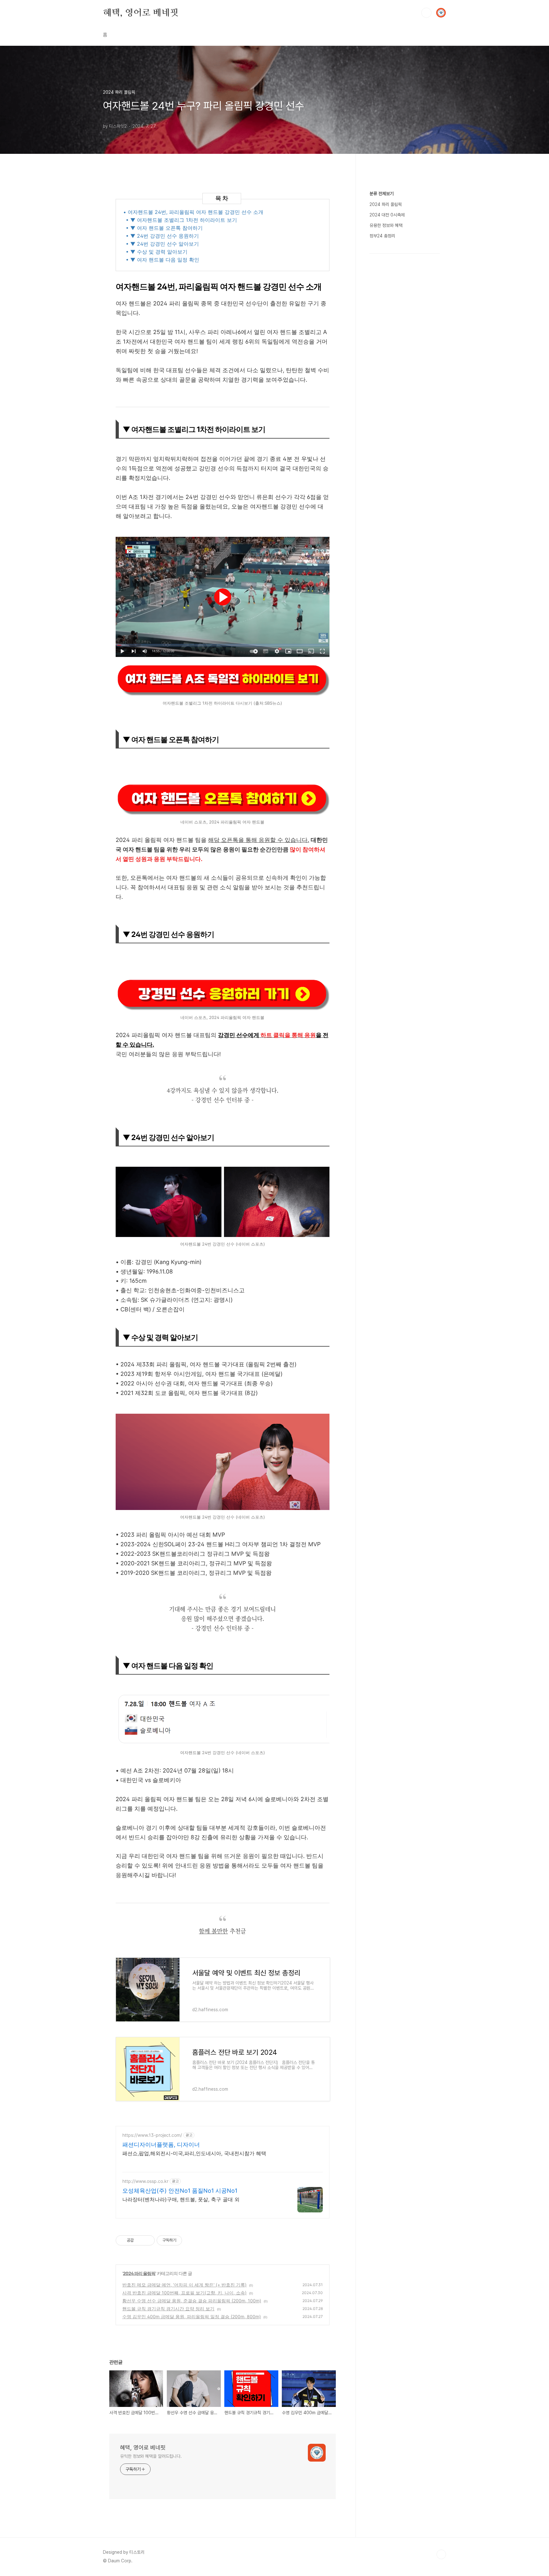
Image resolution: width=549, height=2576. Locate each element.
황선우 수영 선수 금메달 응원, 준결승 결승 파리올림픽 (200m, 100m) (192, 2301)
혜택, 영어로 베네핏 (141, 12)
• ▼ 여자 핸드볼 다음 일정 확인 (163, 260)
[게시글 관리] (148, 2240)
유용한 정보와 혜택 (386, 225)
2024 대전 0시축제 (387, 215)
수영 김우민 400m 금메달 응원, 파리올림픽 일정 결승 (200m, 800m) (192, 2316)
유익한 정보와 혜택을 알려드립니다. (151, 2456)
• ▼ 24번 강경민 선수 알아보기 (162, 244)
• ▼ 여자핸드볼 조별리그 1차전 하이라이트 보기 (181, 220)
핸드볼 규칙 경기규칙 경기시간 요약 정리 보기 (168, 2309)
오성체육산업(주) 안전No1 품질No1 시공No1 (180, 2191)
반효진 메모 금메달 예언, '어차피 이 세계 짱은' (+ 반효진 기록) (184, 2285)
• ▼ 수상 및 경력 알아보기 (157, 252)
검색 (426, 13)
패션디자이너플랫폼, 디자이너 (161, 2145)
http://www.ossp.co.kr (145, 2181)
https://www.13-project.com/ (152, 2135)
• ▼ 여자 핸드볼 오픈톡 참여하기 (164, 228)
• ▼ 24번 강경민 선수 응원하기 (162, 236)
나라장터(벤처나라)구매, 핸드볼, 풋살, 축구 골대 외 (181, 2199)
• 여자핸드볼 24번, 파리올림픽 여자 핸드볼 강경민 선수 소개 (193, 212)
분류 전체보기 (382, 194)
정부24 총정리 (382, 236)
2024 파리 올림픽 (139, 2273)
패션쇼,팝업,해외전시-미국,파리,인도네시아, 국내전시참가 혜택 (194, 2153)
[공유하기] (140, 2240)
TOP (441, 2554)
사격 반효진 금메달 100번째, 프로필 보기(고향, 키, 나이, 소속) (184, 2293)
